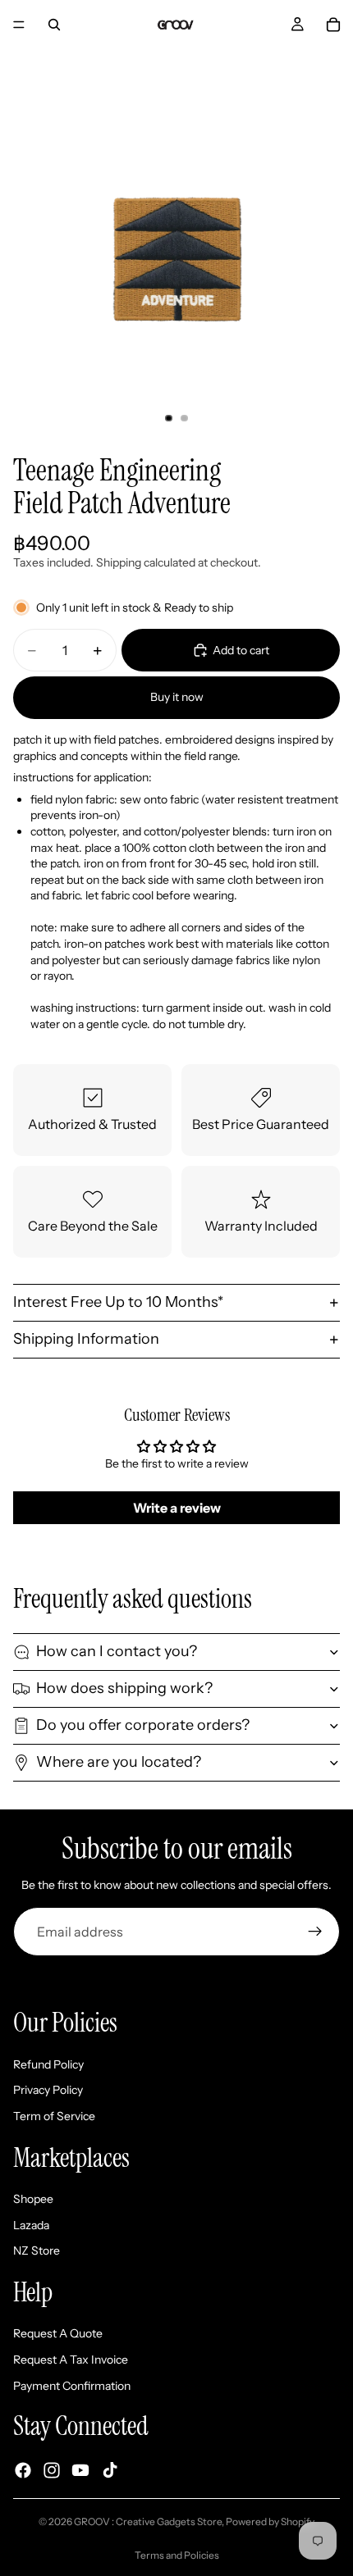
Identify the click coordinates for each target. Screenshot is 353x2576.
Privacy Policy (48, 2090)
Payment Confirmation (72, 2386)
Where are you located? (119, 1762)
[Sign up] (315, 1932)
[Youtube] (80, 2470)
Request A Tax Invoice (71, 2360)
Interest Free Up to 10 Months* (118, 1302)
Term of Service (54, 2116)
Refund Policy (48, 2064)
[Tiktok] (110, 2470)
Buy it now (177, 697)
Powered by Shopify (270, 2521)
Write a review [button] (177, 1508)
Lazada (31, 2225)
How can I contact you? (117, 1651)
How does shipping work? (124, 1688)
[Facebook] (23, 2470)
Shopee (33, 2199)
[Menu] (19, 25)
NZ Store (37, 2251)
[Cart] (333, 25)
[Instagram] (52, 2470)
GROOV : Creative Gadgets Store (148, 2521)
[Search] (54, 25)
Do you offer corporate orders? (143, 1725)
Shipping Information (86, 1339)
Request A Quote (58, 2333)
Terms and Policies (177, 2555)
